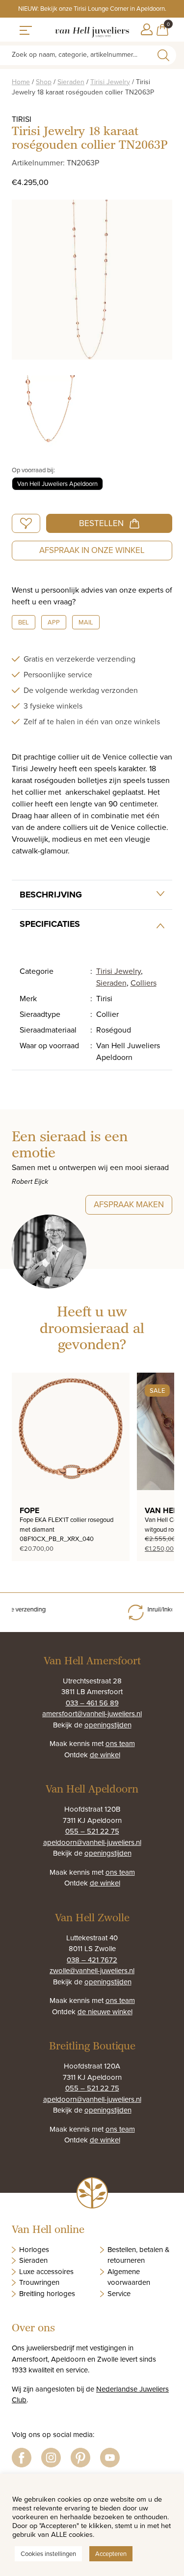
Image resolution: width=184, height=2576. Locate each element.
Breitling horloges (47, 2293)
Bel (24, 622)
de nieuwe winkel (105, 2012)
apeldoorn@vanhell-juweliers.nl (92, 1842)
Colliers (144, 983)
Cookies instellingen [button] (48, 2553)
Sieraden (71, 82)
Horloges (34, 2249)
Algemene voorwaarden (129, 2277)
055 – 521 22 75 (92, 1831)
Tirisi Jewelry (110, 82)
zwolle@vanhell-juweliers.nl (92, 1970)
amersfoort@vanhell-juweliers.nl (92, 1713)
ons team (120, 1743)
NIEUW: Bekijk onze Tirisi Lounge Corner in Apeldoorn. (92, 8)
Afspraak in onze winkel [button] (92, 550)
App (54, 622)
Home (21, 82)
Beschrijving (51, 895)
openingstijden (108, 1725)
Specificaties (50, 924)
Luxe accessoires (46, 2271)
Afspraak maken (129, 1204)
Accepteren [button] (111, 2553)
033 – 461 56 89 (92, 1703)
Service (119, 2293)
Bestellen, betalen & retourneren (139, 2255)
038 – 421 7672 (92, 1960)
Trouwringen (39, 2282)
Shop (44, 82)
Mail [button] (86, 622)
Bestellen (101, 523)
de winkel (105, 1755)
